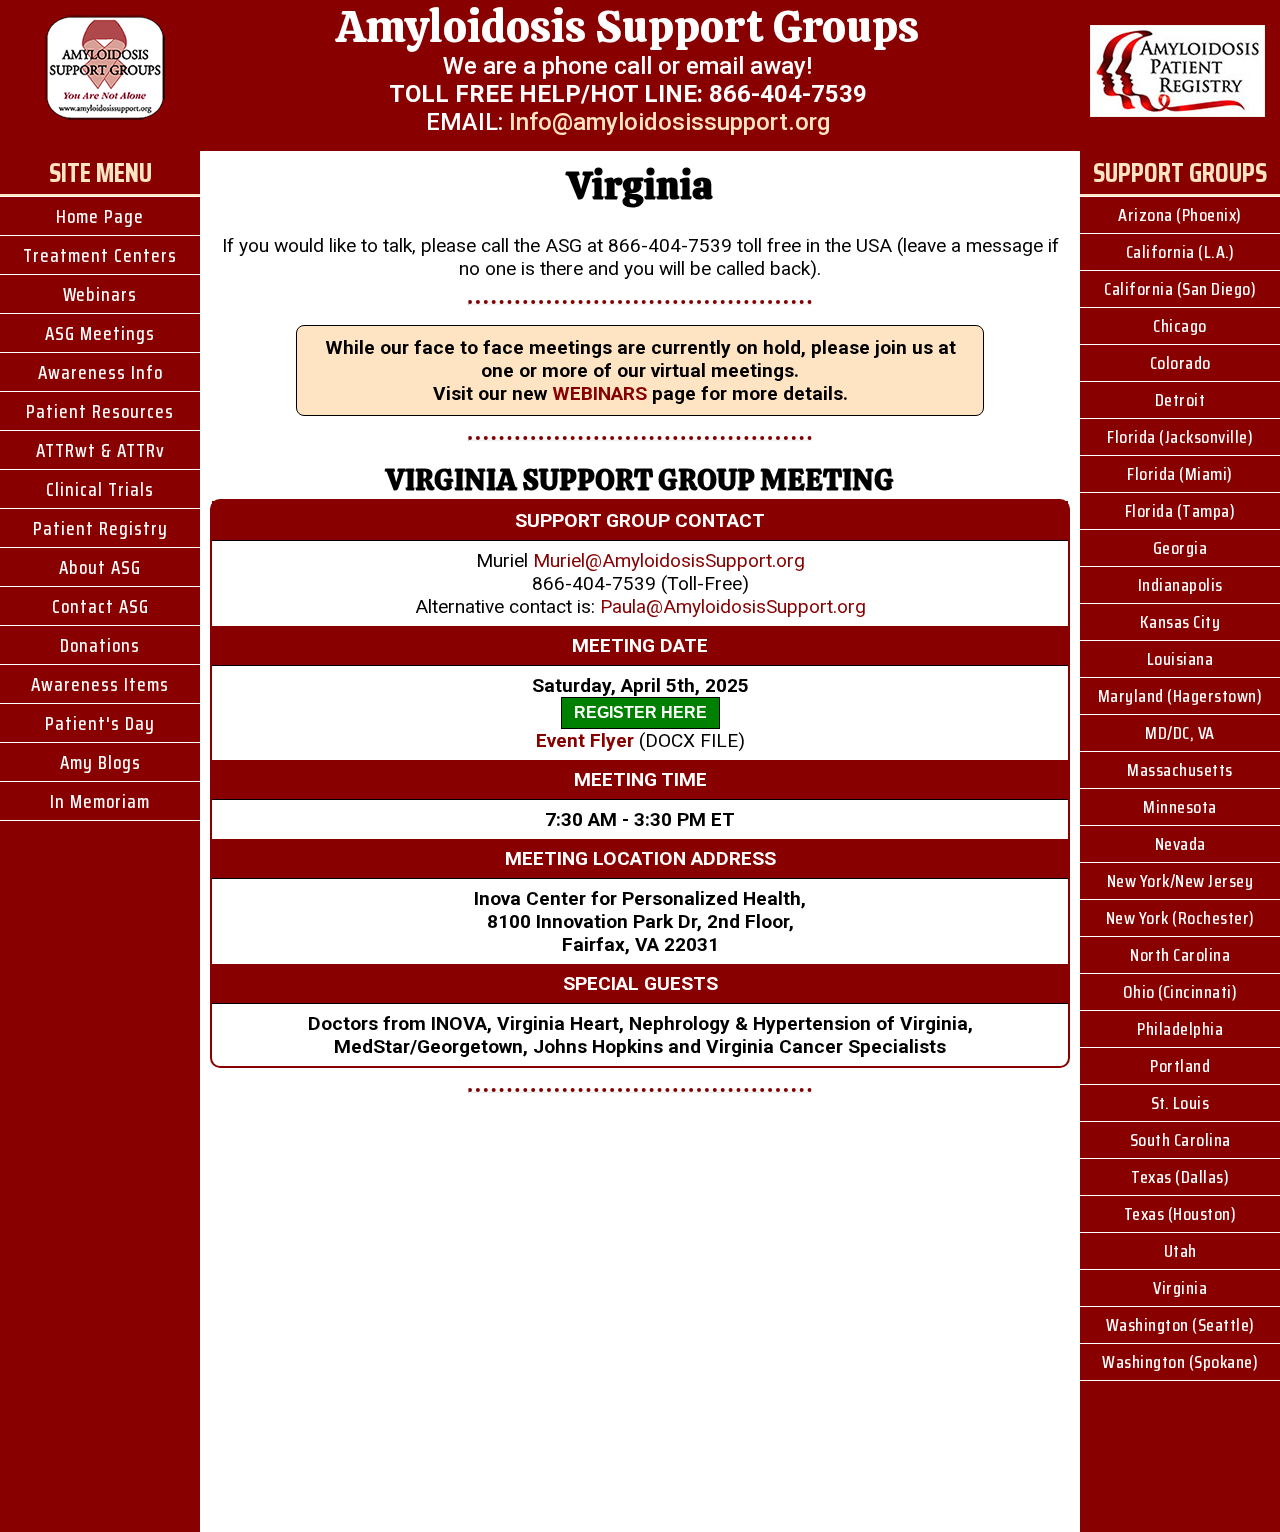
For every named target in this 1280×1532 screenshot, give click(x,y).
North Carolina (1180, 955)
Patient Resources (100, 411)
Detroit (1180, 400)
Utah (1180, 1251)
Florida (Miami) (1180, 474)
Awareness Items (100, 684)
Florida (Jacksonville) (1180, 437)
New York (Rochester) (1180, 918)
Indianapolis (1180, 585)
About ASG (100, 567)
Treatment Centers (100, 255)
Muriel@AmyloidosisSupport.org (669, 560)
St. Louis (1180, 1103)
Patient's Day (100, 723)
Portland (1180, 1066)
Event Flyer (585, 740)
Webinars (100, 294)
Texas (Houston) (1180, 1214)
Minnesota (1180, 807)
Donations (100, 645)
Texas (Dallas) (1180, 1177)
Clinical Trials (100, 489)
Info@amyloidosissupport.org (669, 122)
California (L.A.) (1180, 252)
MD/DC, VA (1180, 733)
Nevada (1180, 844)
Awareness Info (100, 372)
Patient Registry (100, 528)
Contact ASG (100, 606)
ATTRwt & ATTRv (100, 450)
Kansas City (1180, 622)
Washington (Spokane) (1180, 1362)
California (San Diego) (1180, 289)
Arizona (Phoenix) (1180, 215)
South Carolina (1180, 1140)
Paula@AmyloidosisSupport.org (733, 606)
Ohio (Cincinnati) (1180, 992)
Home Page (100, 216)
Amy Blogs (100, 762)
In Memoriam (100, 801)
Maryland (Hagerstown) (1180, 696)
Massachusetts (1180, 770)
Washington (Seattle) (1180, 1325)
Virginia (1180, 1288)
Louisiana (1180, 659)
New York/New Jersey (1180, 881)
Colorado (1180, 363)
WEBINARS (599, 393)
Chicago (1180, 326)
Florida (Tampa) (1180, 511)
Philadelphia (1180, 1029)
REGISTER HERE (640, 712)
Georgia (1180, 548)
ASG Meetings (100, 333)
